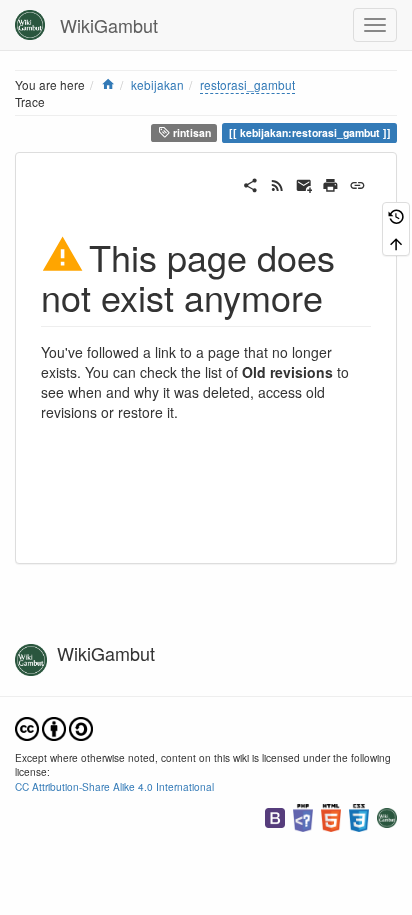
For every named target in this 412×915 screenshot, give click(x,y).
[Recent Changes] (277, 183)
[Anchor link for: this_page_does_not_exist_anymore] (341, 296)
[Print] (330, 183)
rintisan (190, 132)
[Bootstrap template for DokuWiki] (275, 815)
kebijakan (157, 84)
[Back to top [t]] (396, 242)
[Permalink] (357, 183)
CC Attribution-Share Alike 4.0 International (114, 786)
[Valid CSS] (359, 815)
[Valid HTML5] (331, 815)
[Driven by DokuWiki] (387, 815)
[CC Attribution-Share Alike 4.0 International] (54, 726)
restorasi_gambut (247, 84)
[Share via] (250, 183)
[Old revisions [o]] (396, 215)
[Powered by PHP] (303, 815)
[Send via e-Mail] (304, 183)
